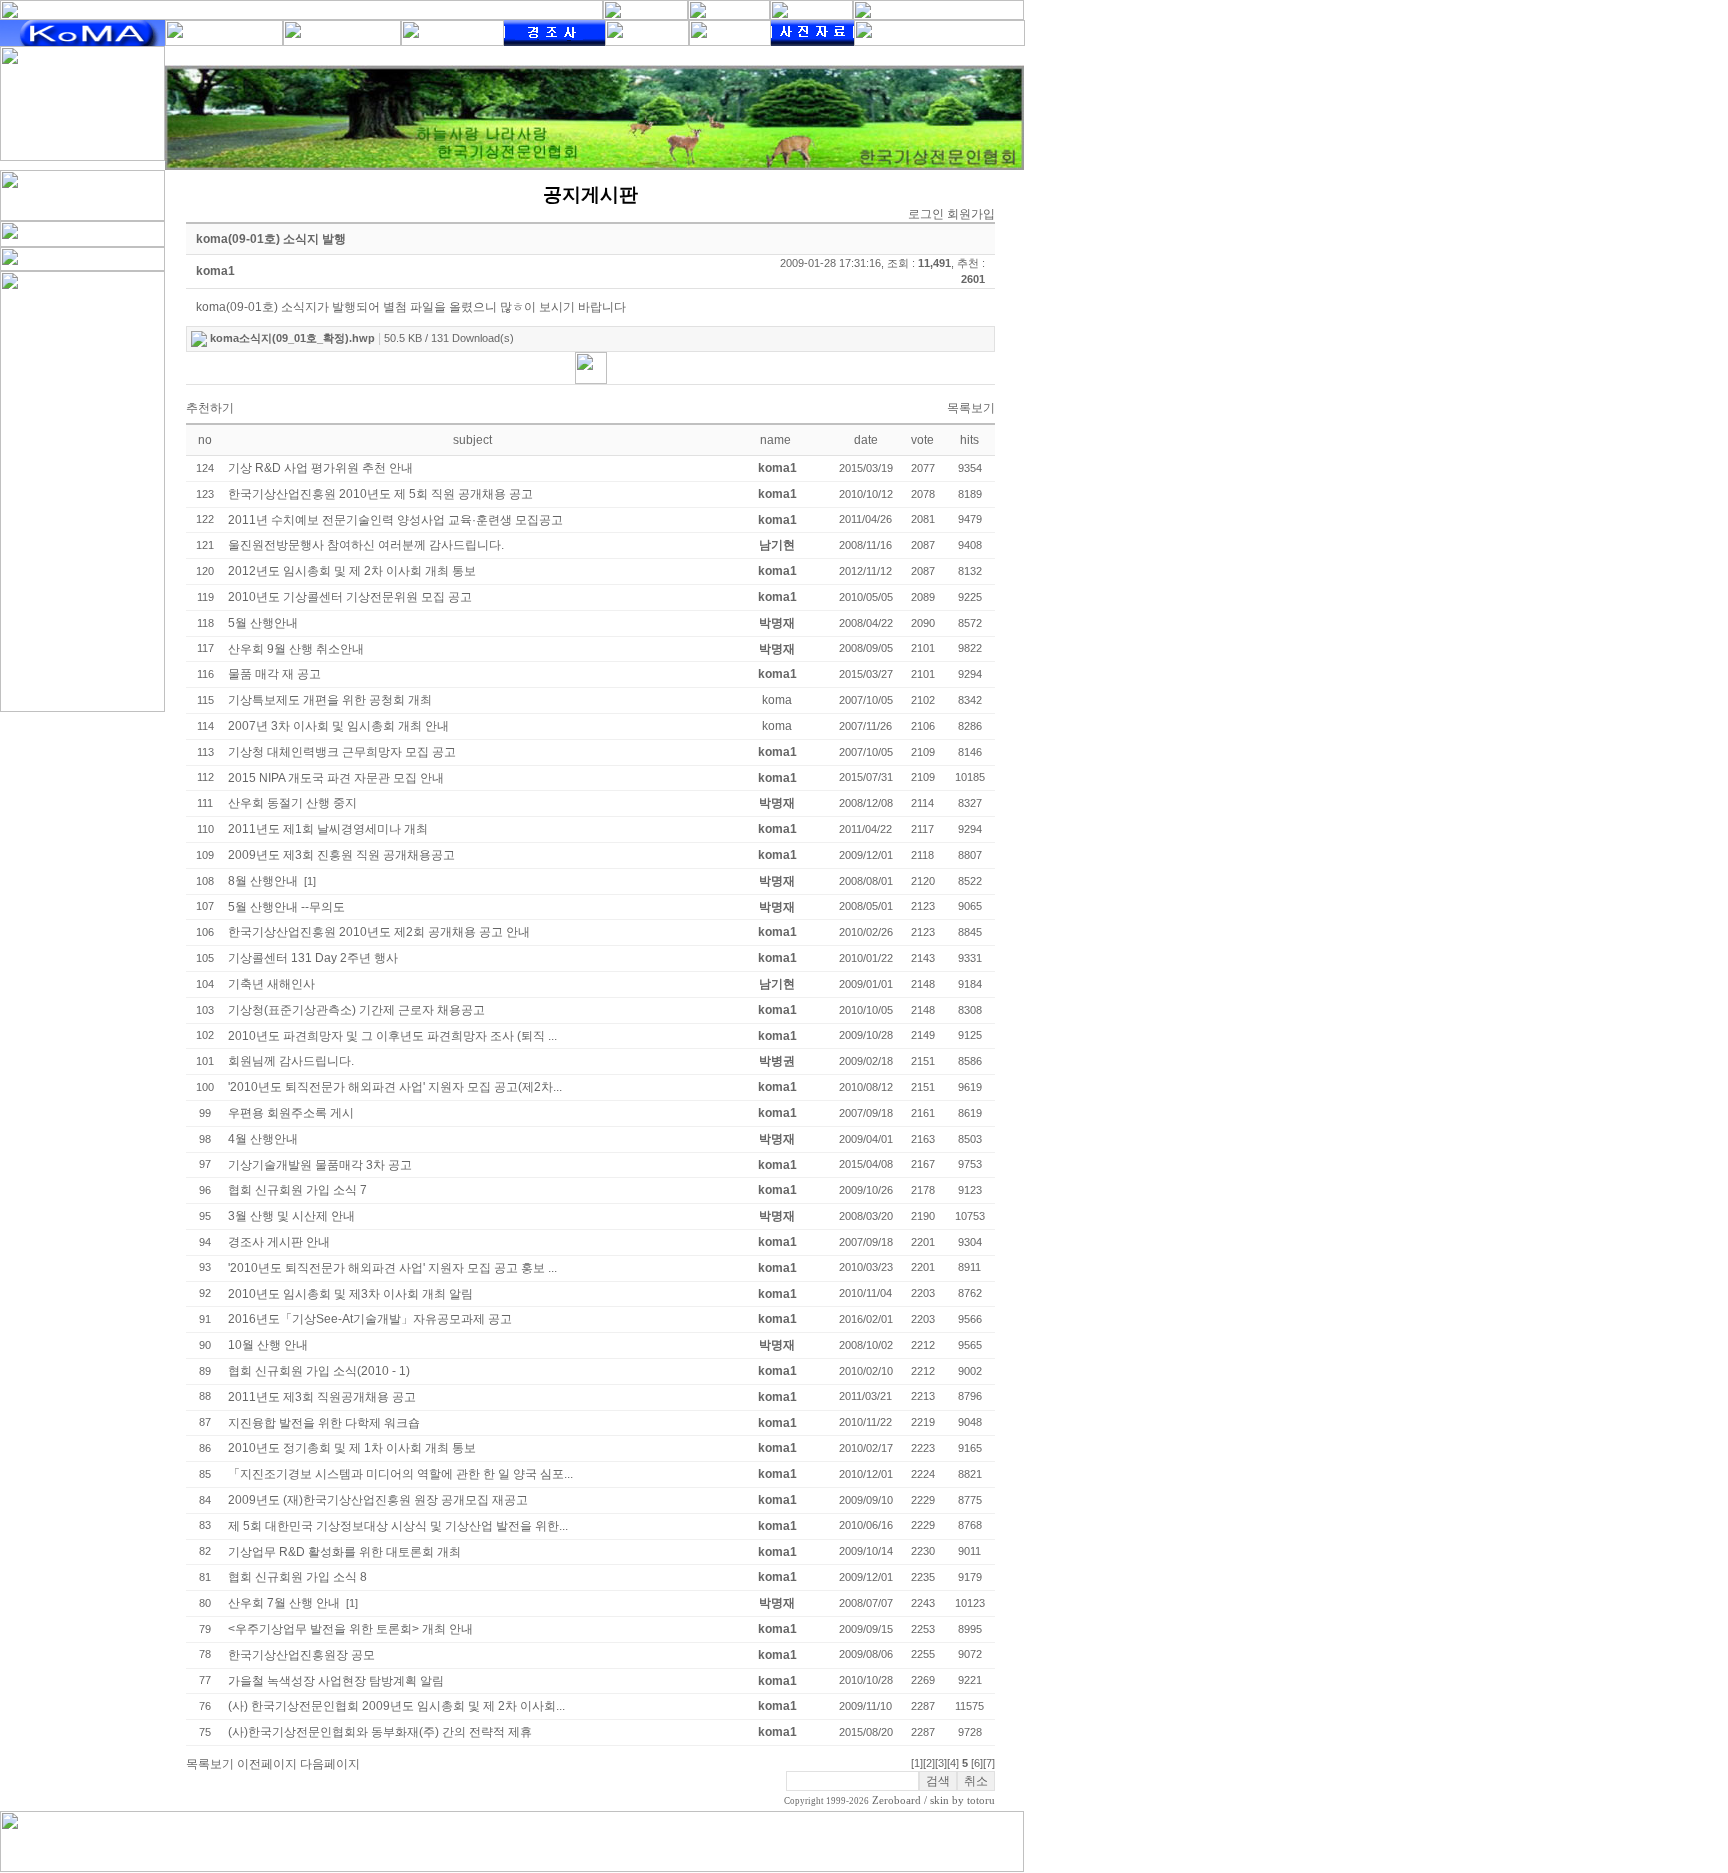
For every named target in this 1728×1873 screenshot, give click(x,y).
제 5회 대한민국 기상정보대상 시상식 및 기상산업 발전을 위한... (398, 1526)
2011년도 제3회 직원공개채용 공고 (322, 1397)
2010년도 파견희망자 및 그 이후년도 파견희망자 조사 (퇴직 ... (392, 1036)
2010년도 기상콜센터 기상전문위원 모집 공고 (350, 597)
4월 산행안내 (263, 1139)
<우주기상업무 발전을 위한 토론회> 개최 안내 (350, 1629)
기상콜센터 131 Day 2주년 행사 (313, 958)
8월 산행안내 (263, 881)
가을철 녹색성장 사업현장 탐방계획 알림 (336, 1681)
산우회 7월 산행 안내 (284, 1603)
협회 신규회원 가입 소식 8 (297, 1577)
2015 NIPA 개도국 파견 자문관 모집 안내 (336, 778)
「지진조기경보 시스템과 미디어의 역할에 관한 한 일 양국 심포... (400, 1474)
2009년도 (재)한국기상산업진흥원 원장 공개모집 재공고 (378, 1500)
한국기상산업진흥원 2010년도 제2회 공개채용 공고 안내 (379, 932)
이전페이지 (267, 1764)
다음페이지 (330, 1764)
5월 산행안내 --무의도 (286, 907)
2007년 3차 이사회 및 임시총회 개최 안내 (338, 726)
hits (969, 440)
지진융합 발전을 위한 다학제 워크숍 (324, 1423)
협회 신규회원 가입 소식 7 (297, 1190)
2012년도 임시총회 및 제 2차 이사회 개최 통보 (352, 571)
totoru (981, 1800)
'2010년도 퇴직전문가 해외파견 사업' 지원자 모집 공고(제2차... (395, 1087)
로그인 (926, 214)
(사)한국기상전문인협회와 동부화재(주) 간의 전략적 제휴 (380, 1732)
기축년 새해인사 (271, 984)
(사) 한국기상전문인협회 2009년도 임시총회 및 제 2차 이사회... (396, 1706)
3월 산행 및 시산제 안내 (291, 1216)
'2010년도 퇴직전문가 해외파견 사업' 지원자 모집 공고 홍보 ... (392, 1268)
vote (922, 440)
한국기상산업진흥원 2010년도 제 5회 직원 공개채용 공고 (380, 494)
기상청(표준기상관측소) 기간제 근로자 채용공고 (356, 1010)
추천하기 (210, 408)
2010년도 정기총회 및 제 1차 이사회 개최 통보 (352, 1448)
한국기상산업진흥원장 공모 (301, 1655)
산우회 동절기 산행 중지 (292, 803)
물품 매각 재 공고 (274, 674)
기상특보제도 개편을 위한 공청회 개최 (330, 700)
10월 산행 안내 (268, 1345)
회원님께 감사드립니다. (291, 1061)
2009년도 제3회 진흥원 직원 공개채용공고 (341, 855)
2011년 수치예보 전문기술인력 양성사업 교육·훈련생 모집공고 (395, 520)
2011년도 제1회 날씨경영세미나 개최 (328, 829)
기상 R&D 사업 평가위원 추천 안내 (320, 468)
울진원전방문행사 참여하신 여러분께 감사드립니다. (366, 545)
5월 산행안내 (263, 623)
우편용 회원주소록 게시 (291, 1113)
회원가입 (971, 214)
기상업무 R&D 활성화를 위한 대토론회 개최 (344, 1552)
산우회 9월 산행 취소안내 (296, 649)
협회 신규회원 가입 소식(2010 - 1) (319, 1371)
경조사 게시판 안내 (279, 1242)
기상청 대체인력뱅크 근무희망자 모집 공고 (342, 752)
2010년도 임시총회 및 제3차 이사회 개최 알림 (350, 1294)
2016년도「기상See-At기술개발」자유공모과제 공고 (370, 1319)
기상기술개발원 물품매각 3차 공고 (320, 1165)
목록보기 (971, 408)
